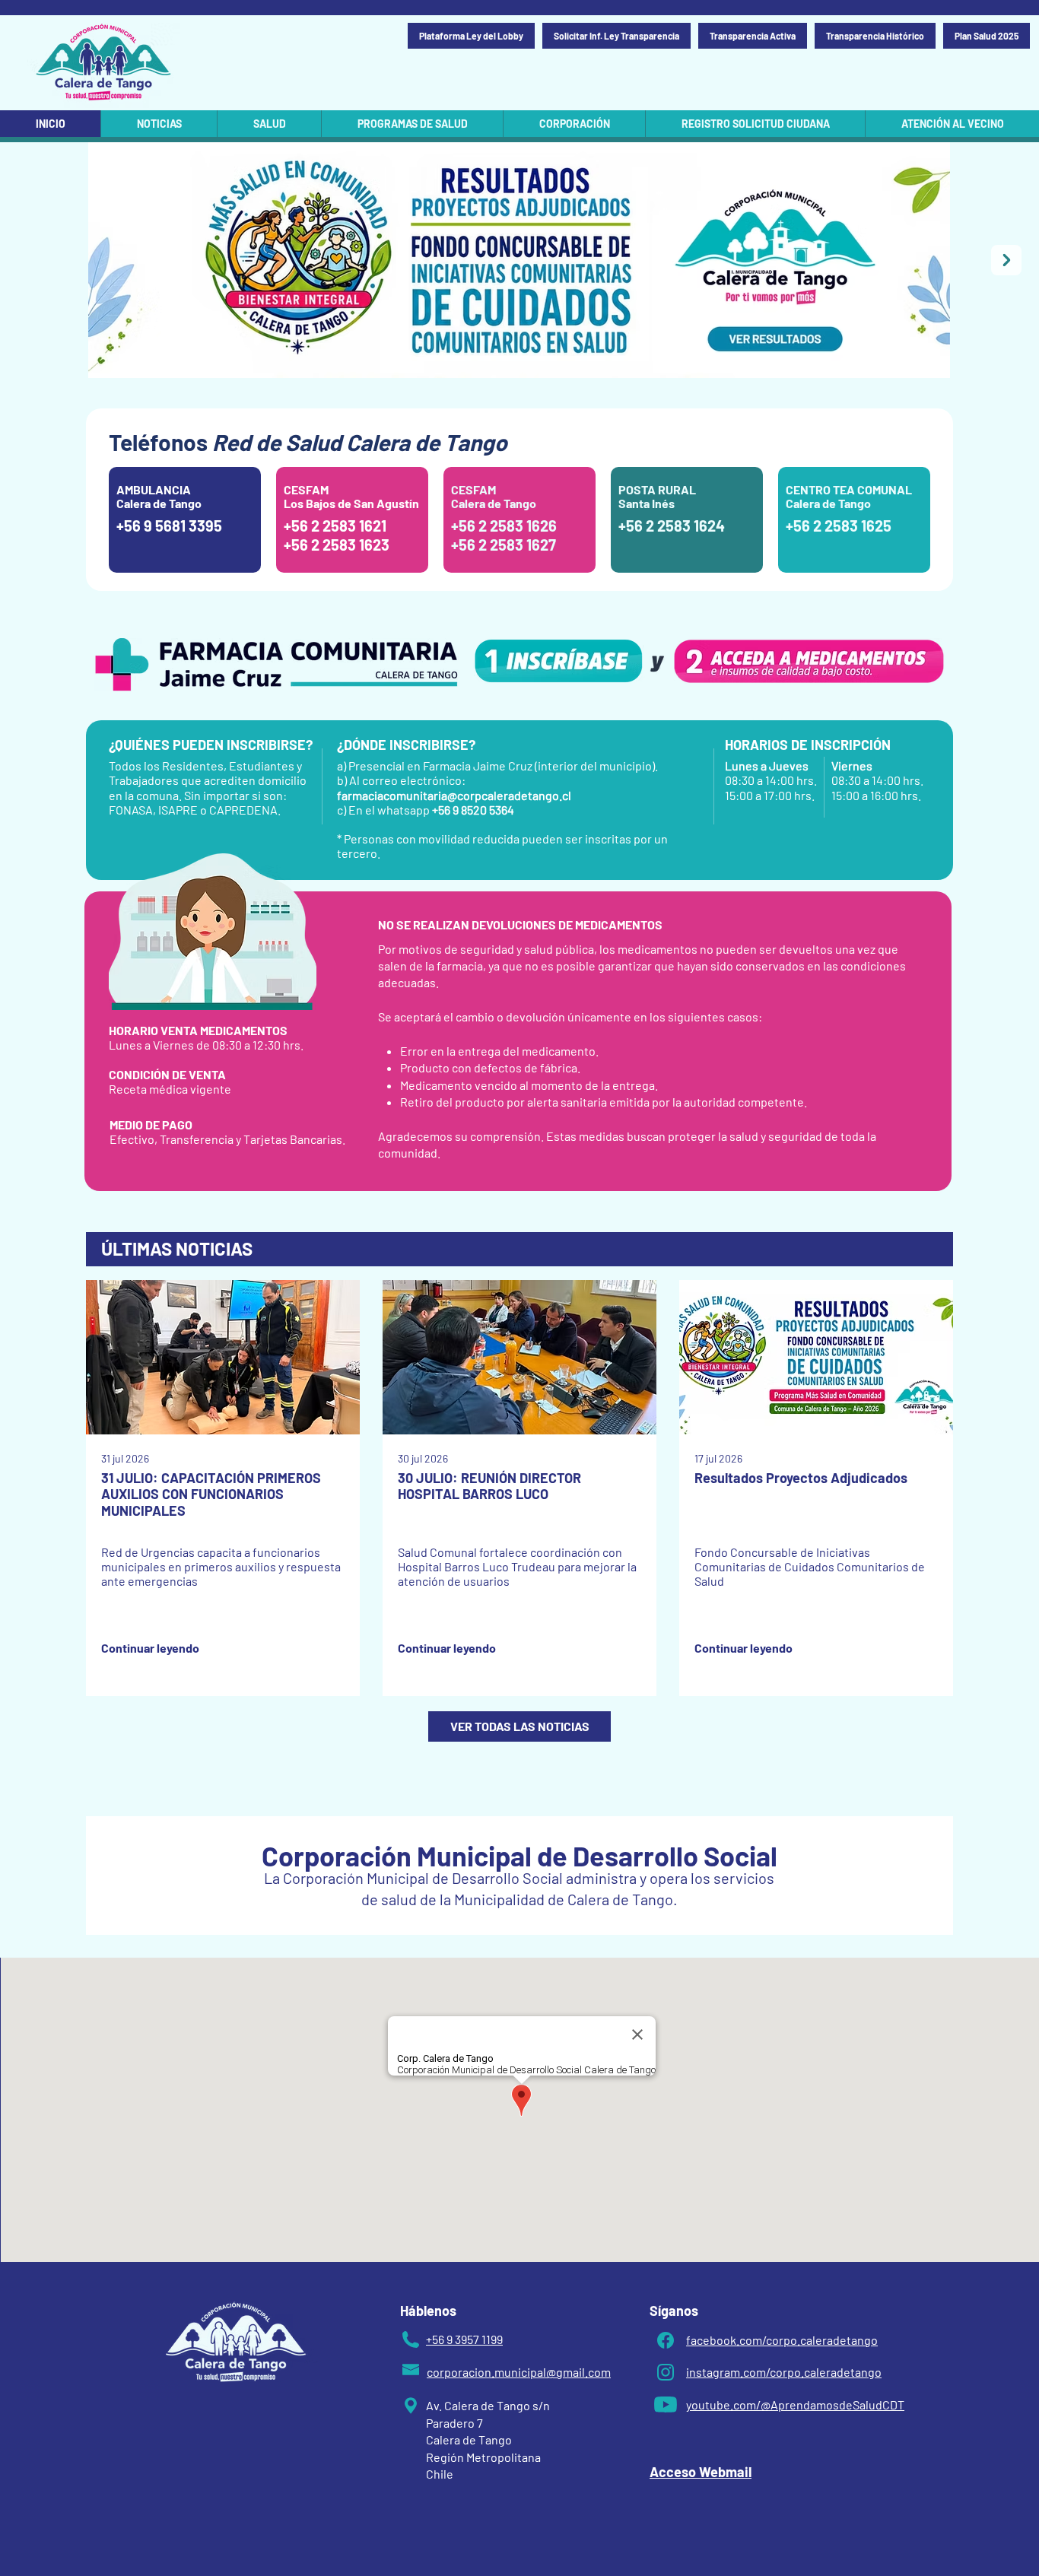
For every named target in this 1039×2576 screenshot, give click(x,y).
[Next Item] (1006, 260)
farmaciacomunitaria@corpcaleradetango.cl (454, 795)
